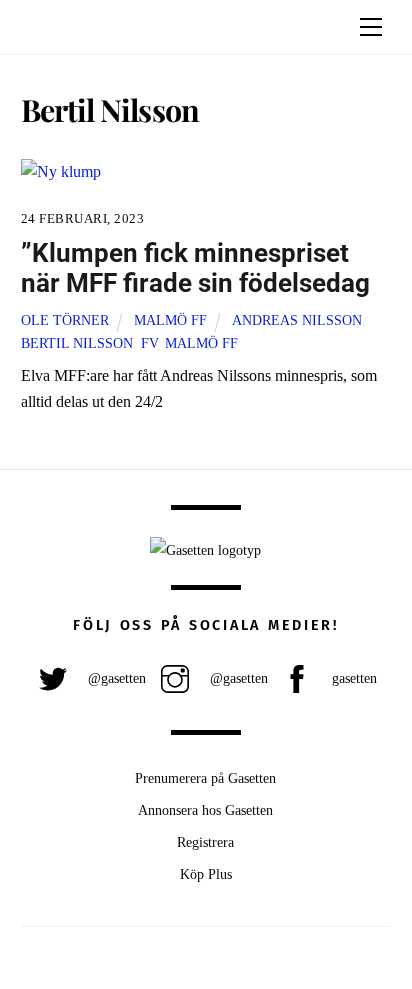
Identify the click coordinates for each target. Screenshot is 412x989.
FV (149, 343)
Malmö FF (170, 320)
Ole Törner (65, 320)
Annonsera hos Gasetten (205, 810)
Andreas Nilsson (297, 320)
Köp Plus (206, 874)
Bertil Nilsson (77, 343)
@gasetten (115, 678)
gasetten (352, 678)
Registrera (205, 842)
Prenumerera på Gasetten (205, 778)
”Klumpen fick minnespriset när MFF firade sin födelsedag (195, 268)
